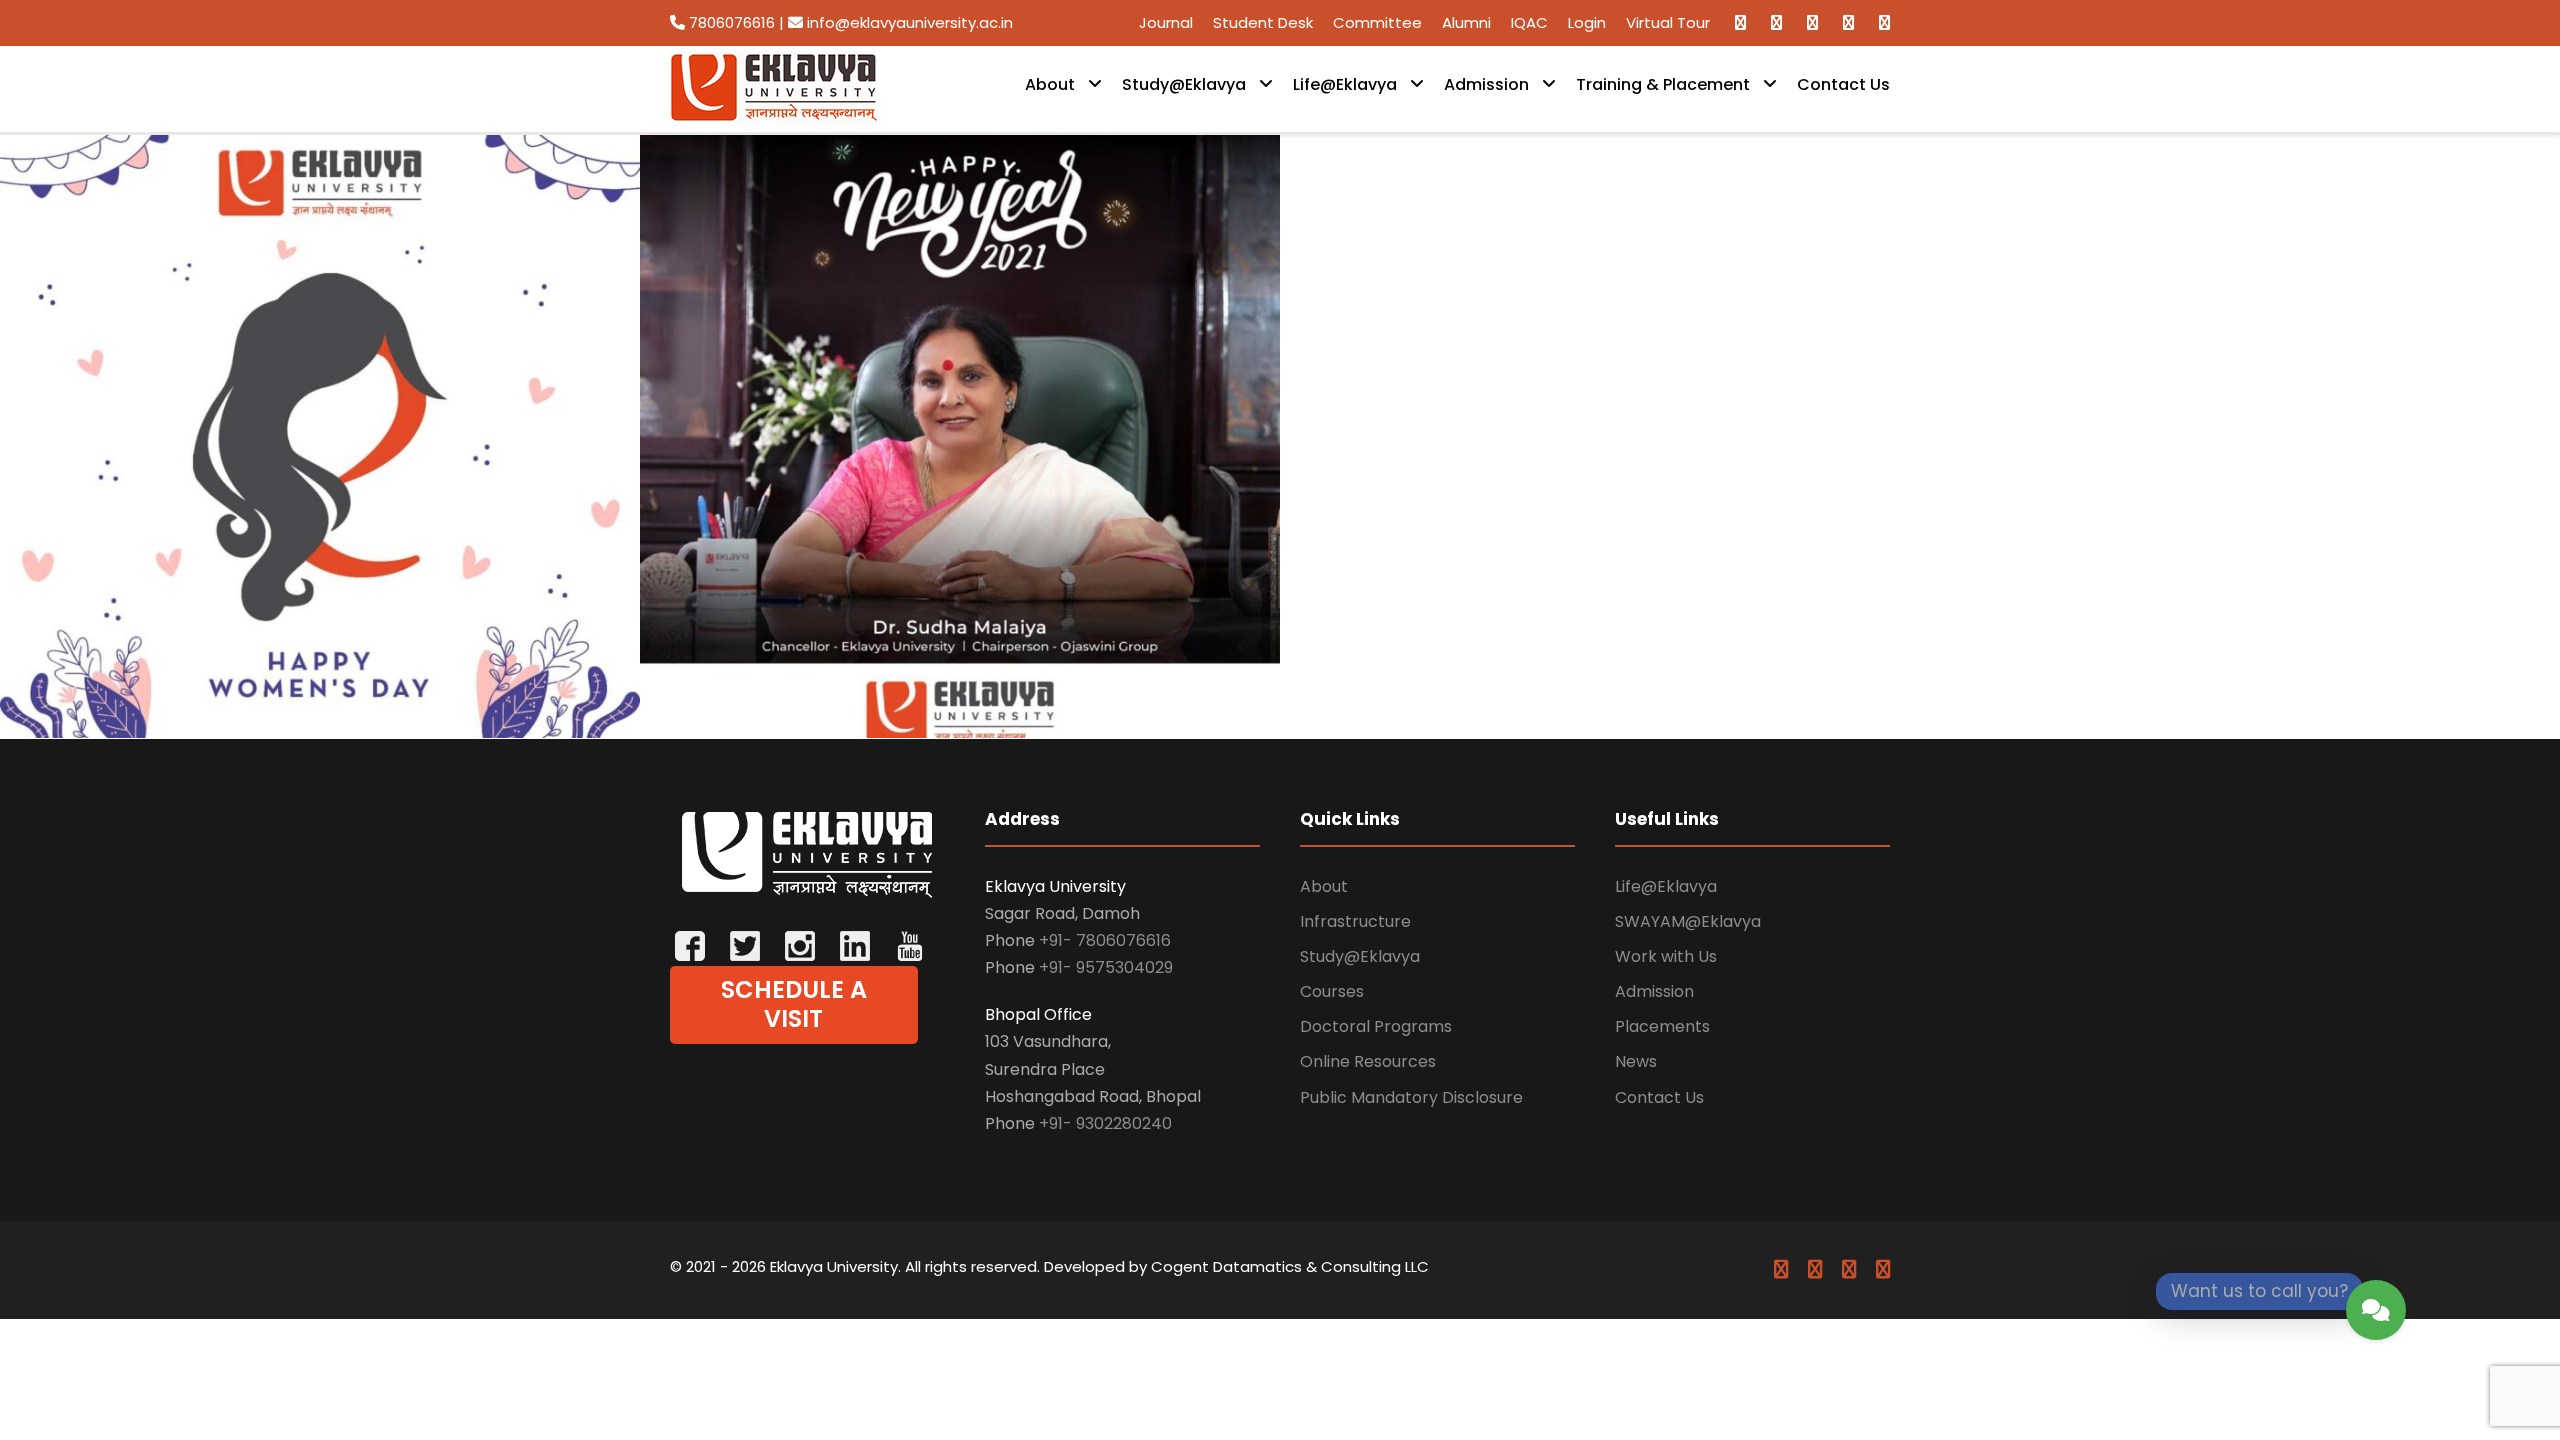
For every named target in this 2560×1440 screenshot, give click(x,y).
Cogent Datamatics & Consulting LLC (1290, 1266)
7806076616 (732, 22)
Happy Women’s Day (327, 680)
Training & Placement (1663, 84)
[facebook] (1740, 22)
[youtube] (1848, 22)
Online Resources (1368, 1061)
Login (1587, 22)
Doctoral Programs (1376, 1026)
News (1636, 1061)
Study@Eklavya (1184, 84)
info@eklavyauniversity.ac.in (908, 22)
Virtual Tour (1668, 22)
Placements (1662, 1026)
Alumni (1466, 22)
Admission (1486, 84)
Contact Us (1843, 84)
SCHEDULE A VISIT (794, 1004)
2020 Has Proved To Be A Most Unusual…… (967, 680)
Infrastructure (1355, 921)
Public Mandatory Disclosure (1411, 1097)
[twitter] (1812, 22)
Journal (1166, 22)
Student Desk (1263, 22)
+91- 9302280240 (1105, 1123)
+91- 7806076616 (1105, 940)
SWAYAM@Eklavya (1688, 921)
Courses (1332, 991)
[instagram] (1884, 22)
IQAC (1529, 22)
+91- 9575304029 (1106, 967)
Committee (1377, 22)
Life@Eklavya (1345, 84)
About (1050, 84)
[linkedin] (1776, 22)
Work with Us (1666, 956)
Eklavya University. (835, 1266)
